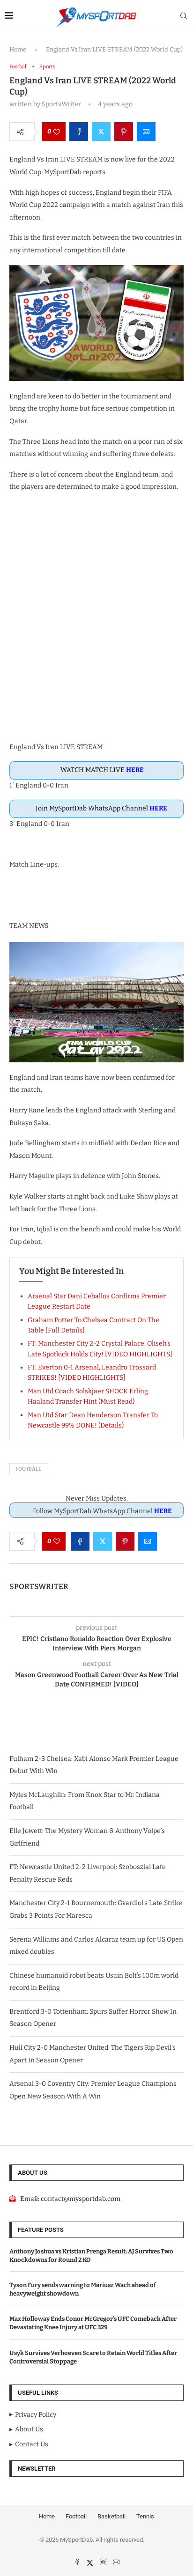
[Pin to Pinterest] (124, 132)
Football (28, 1469)
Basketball (111, 2516)
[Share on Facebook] (79, 132)
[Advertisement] (96, 623)
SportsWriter (39, 1586)
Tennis (145, 2516)
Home (18, 49)
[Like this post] (57, 132)
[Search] (184, 17)
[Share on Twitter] (101, 132)
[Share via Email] (146, 132)
